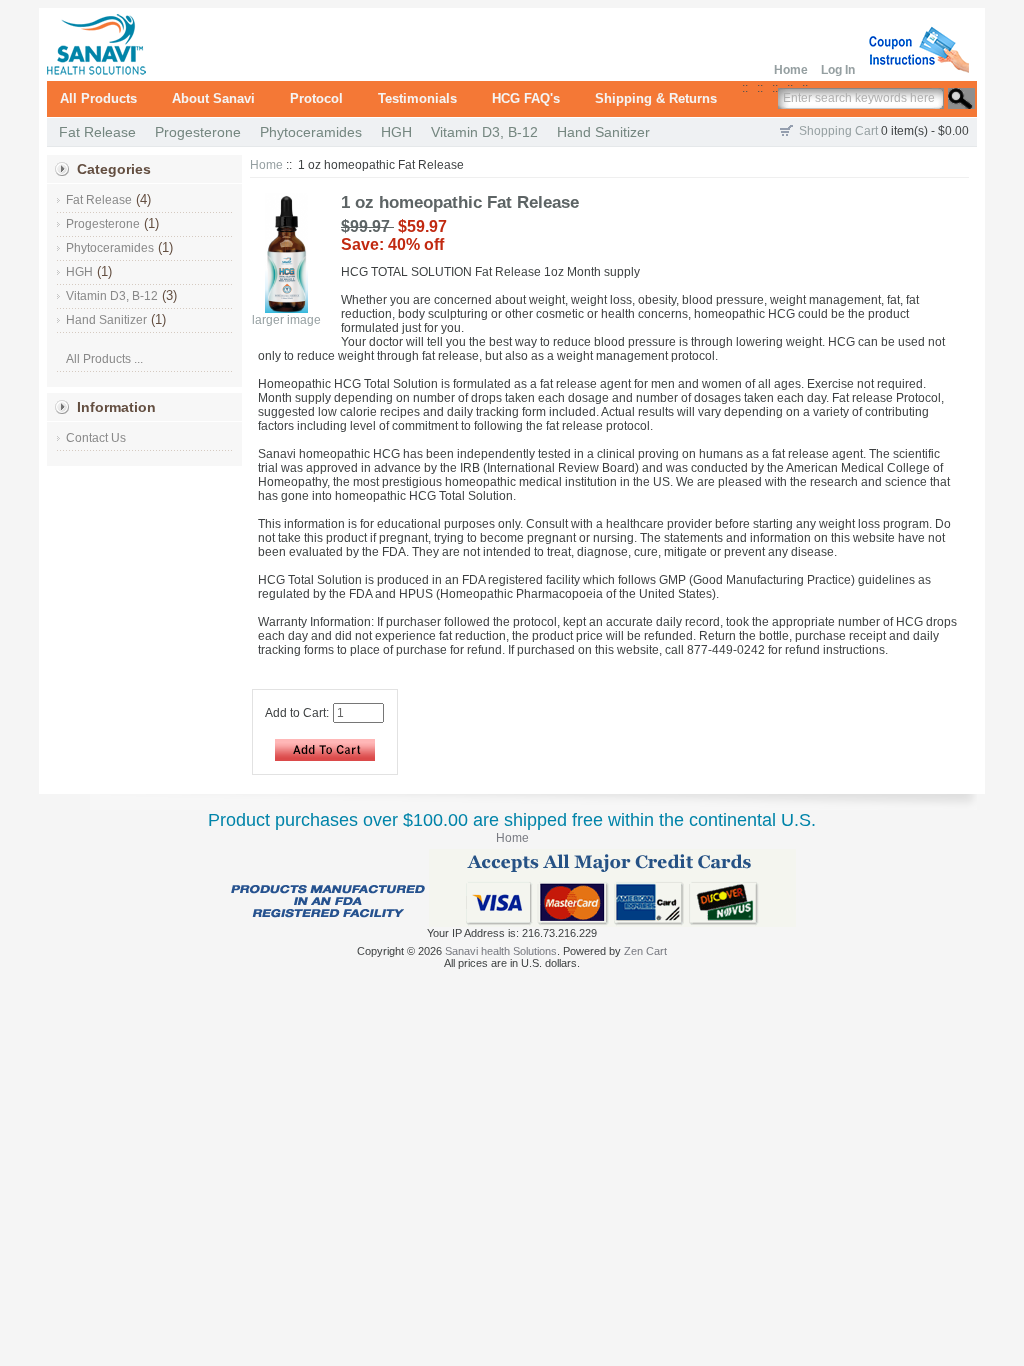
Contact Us (96, 438)
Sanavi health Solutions (501, 951)
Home (791, 70)
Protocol (316, 98)
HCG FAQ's (526, 98)
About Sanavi (213, 98)
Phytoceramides (311, 132)
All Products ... (104, 359)
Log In (838, 70)
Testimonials (417, 98)
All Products (98, 98)
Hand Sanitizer (603, 132)
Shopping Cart (838, 131)
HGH (396, 132)
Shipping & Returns (656, 98)
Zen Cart (645, 951)
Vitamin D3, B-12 (484, 132)
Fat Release (97, 132)
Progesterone (198, 132)
